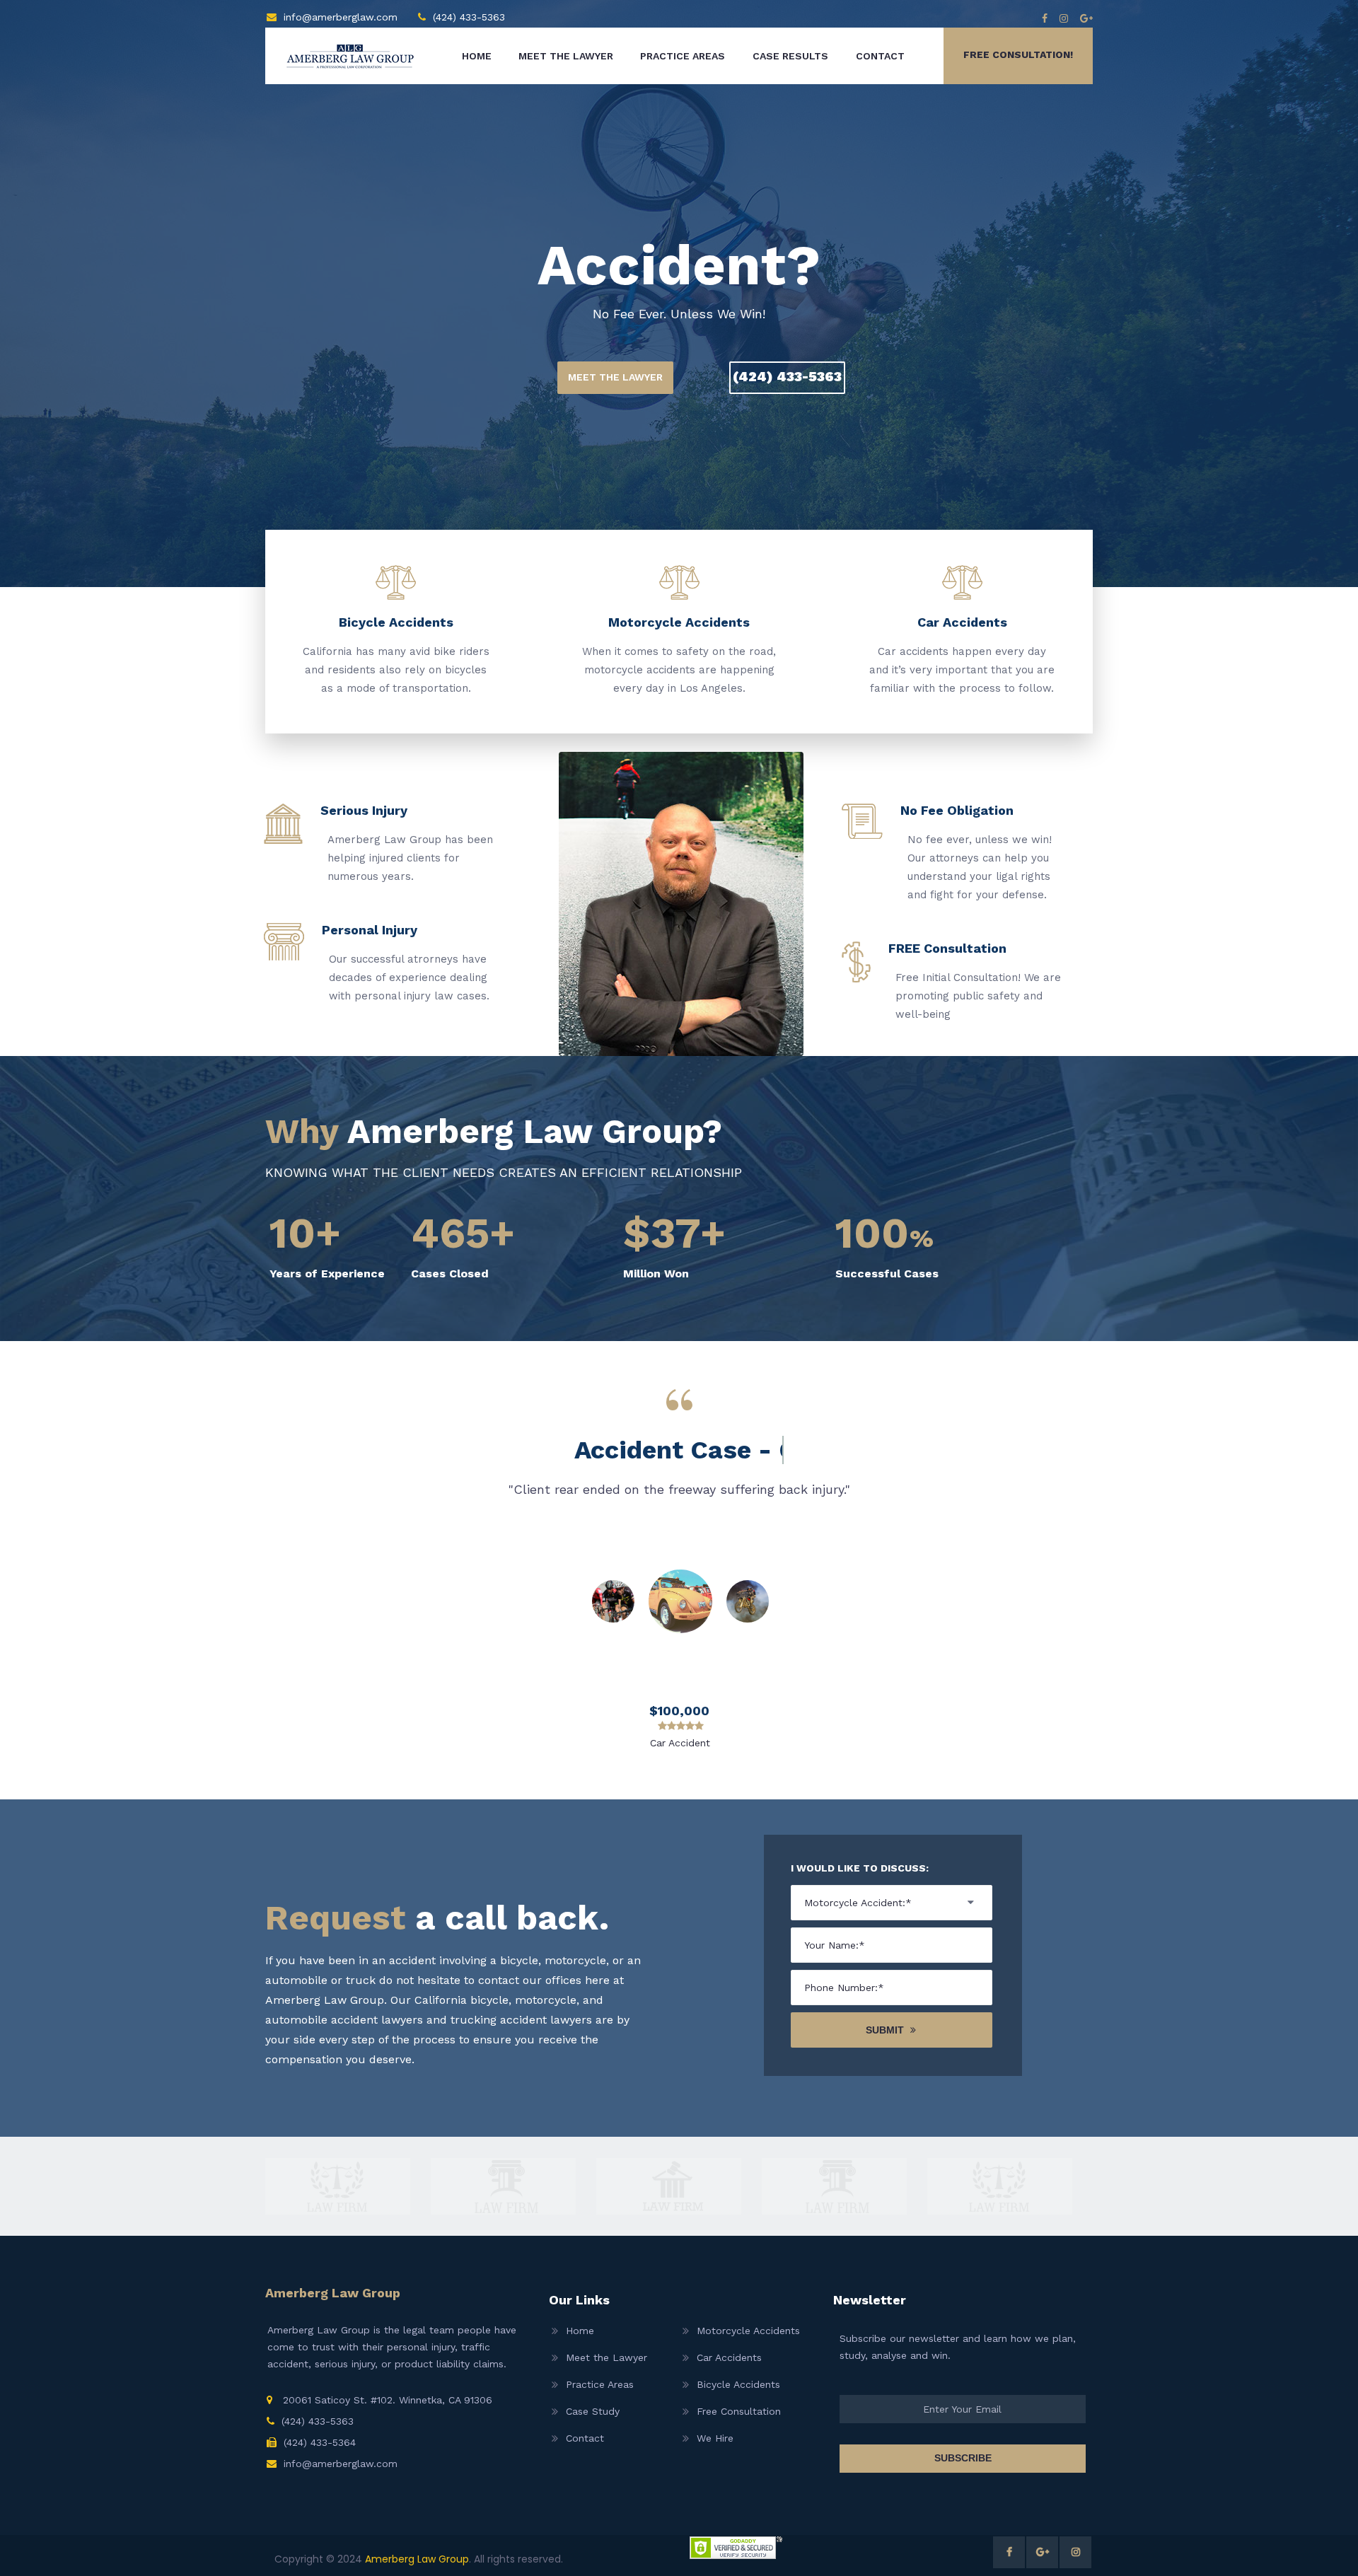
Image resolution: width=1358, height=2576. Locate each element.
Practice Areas (683, 56)
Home (477, 56)
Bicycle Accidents (738, 2384)
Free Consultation (739, 2411)
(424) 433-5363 (469, 17)
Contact (880, 56)
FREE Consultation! (1018, 54)
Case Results (790, 56)
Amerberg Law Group (417, 2559)
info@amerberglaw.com (341, 17)
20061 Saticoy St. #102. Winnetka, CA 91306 (386, 2400)
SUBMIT (885, 2030)
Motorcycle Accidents (748, 2331)
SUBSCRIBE (963, 2458)
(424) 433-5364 (320, 2442)
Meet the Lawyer (566, 56)
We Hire (715, 2438)
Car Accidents (729, 2357)
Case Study (593, 2411)
